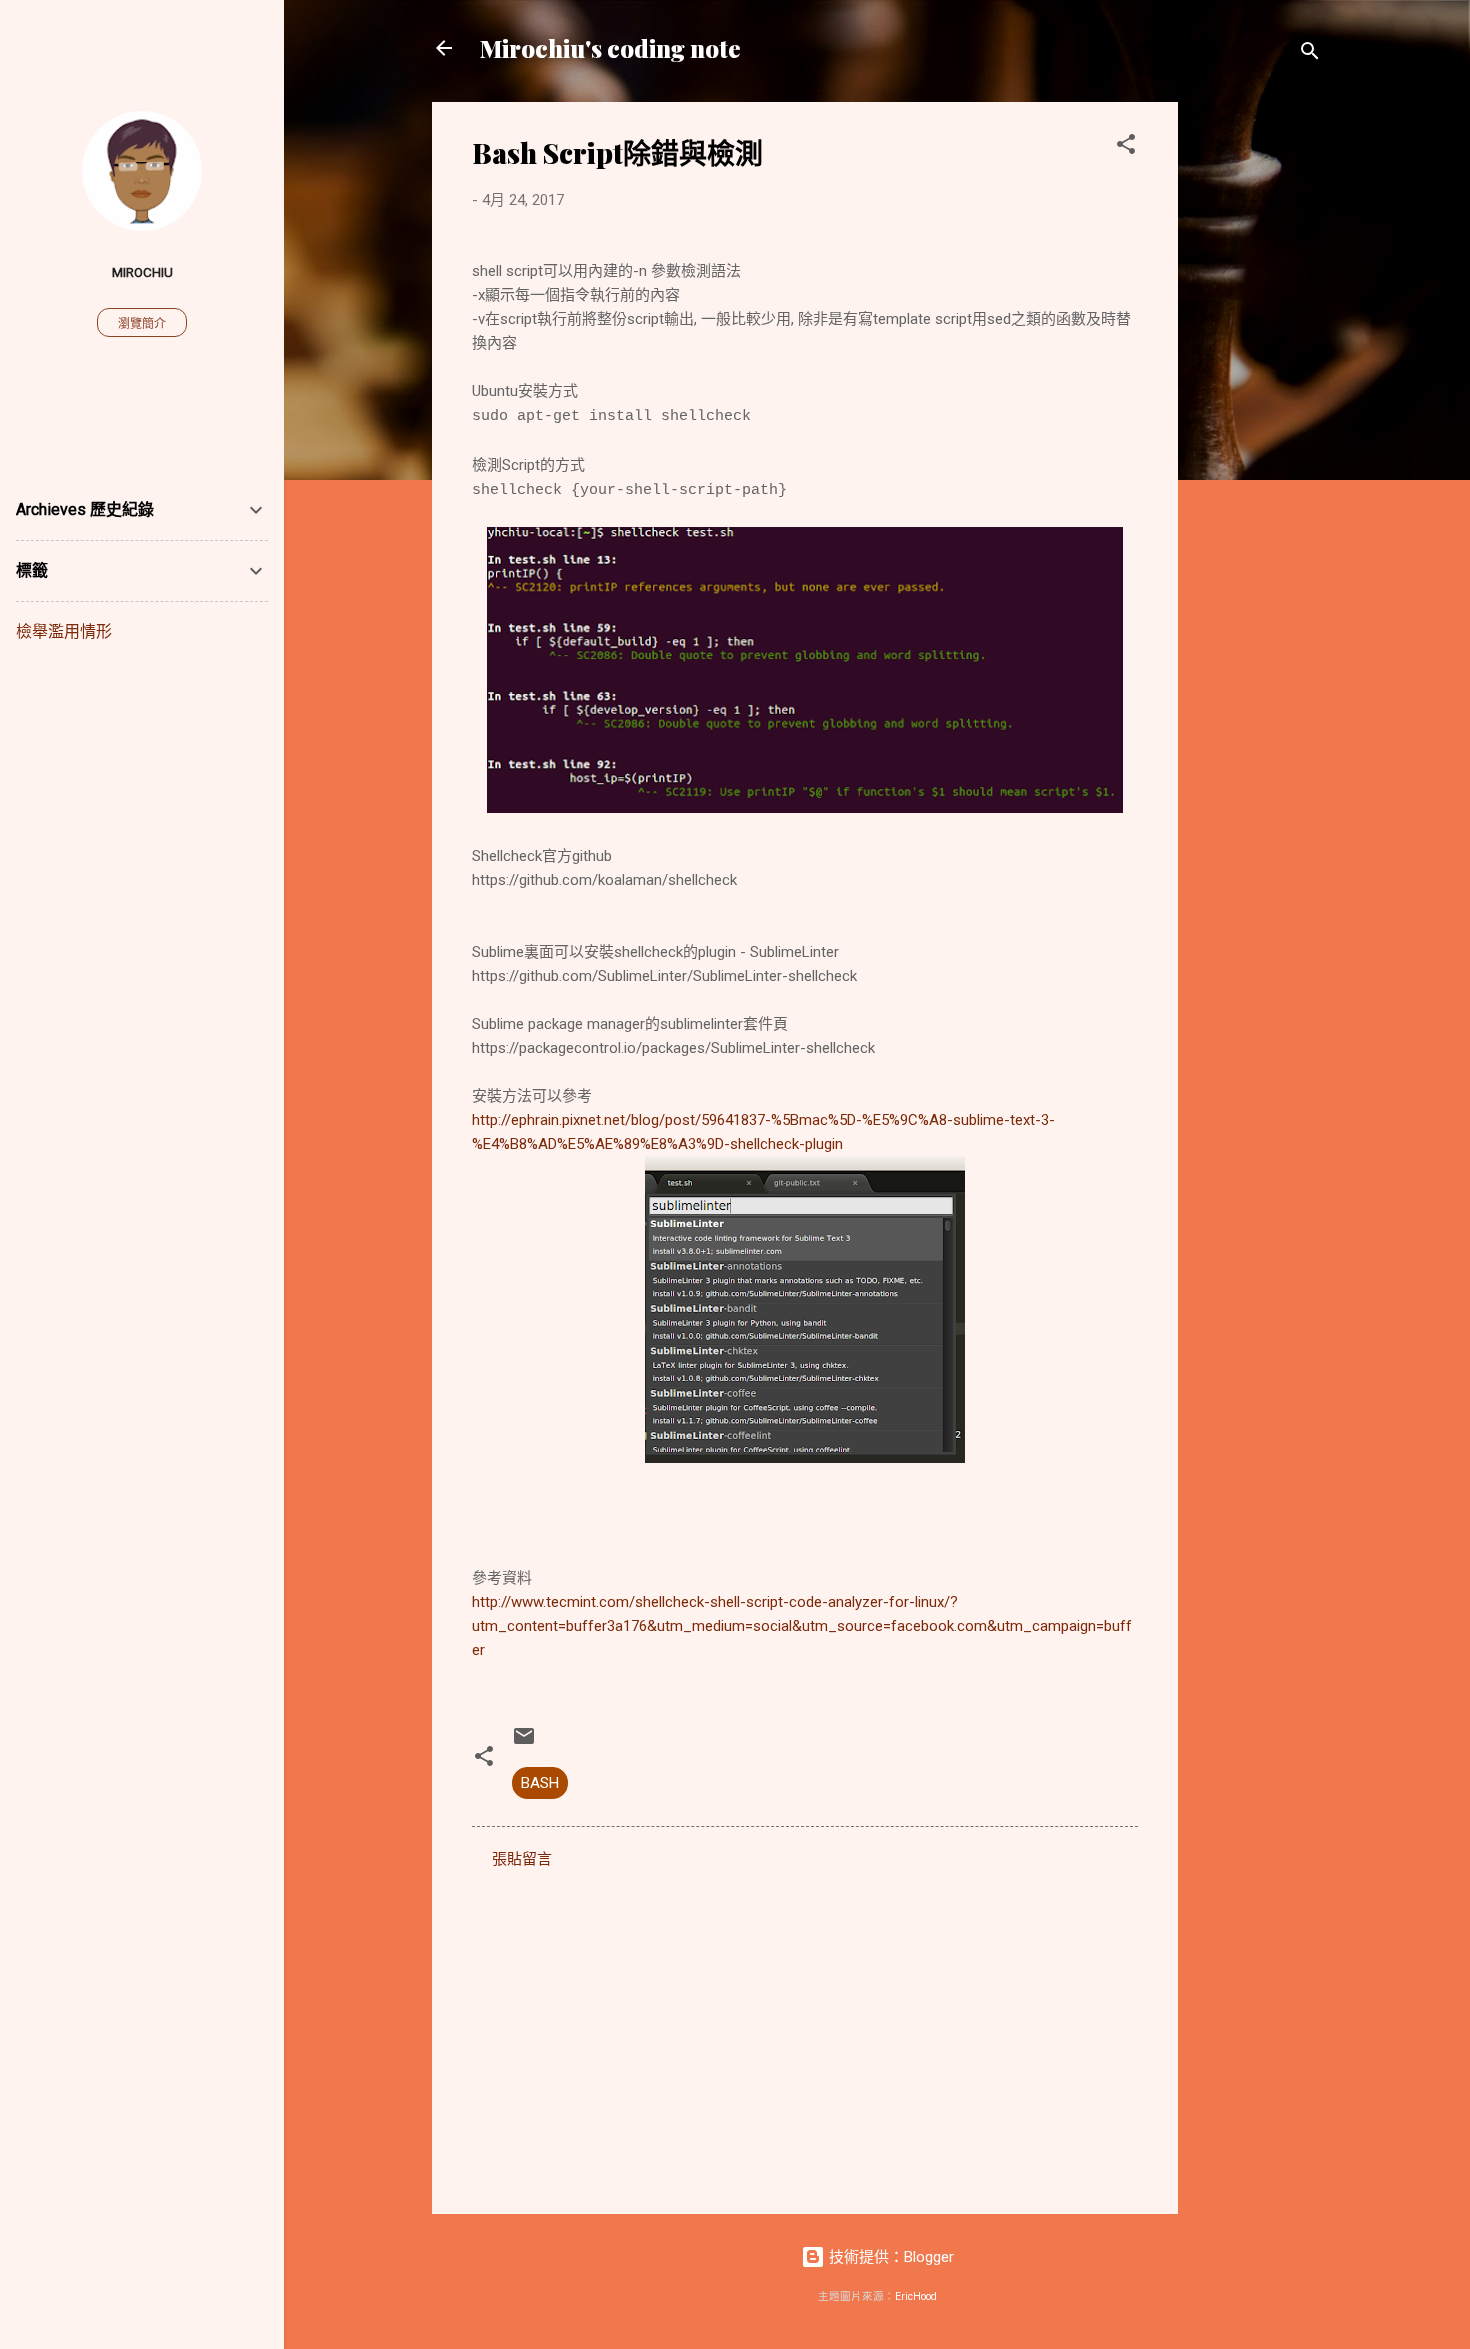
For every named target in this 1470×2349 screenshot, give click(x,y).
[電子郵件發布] (524, 1743)
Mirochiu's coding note (610, 48)
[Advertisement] (1258, 402)
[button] (1126, 147)
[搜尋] (1310, 54)
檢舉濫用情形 (64, 631)
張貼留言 (522, 1859)
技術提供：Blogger (889, 2257)
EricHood (916, 2296)
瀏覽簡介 (142, 324)
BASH (540, 1783)
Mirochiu (142, 272)
